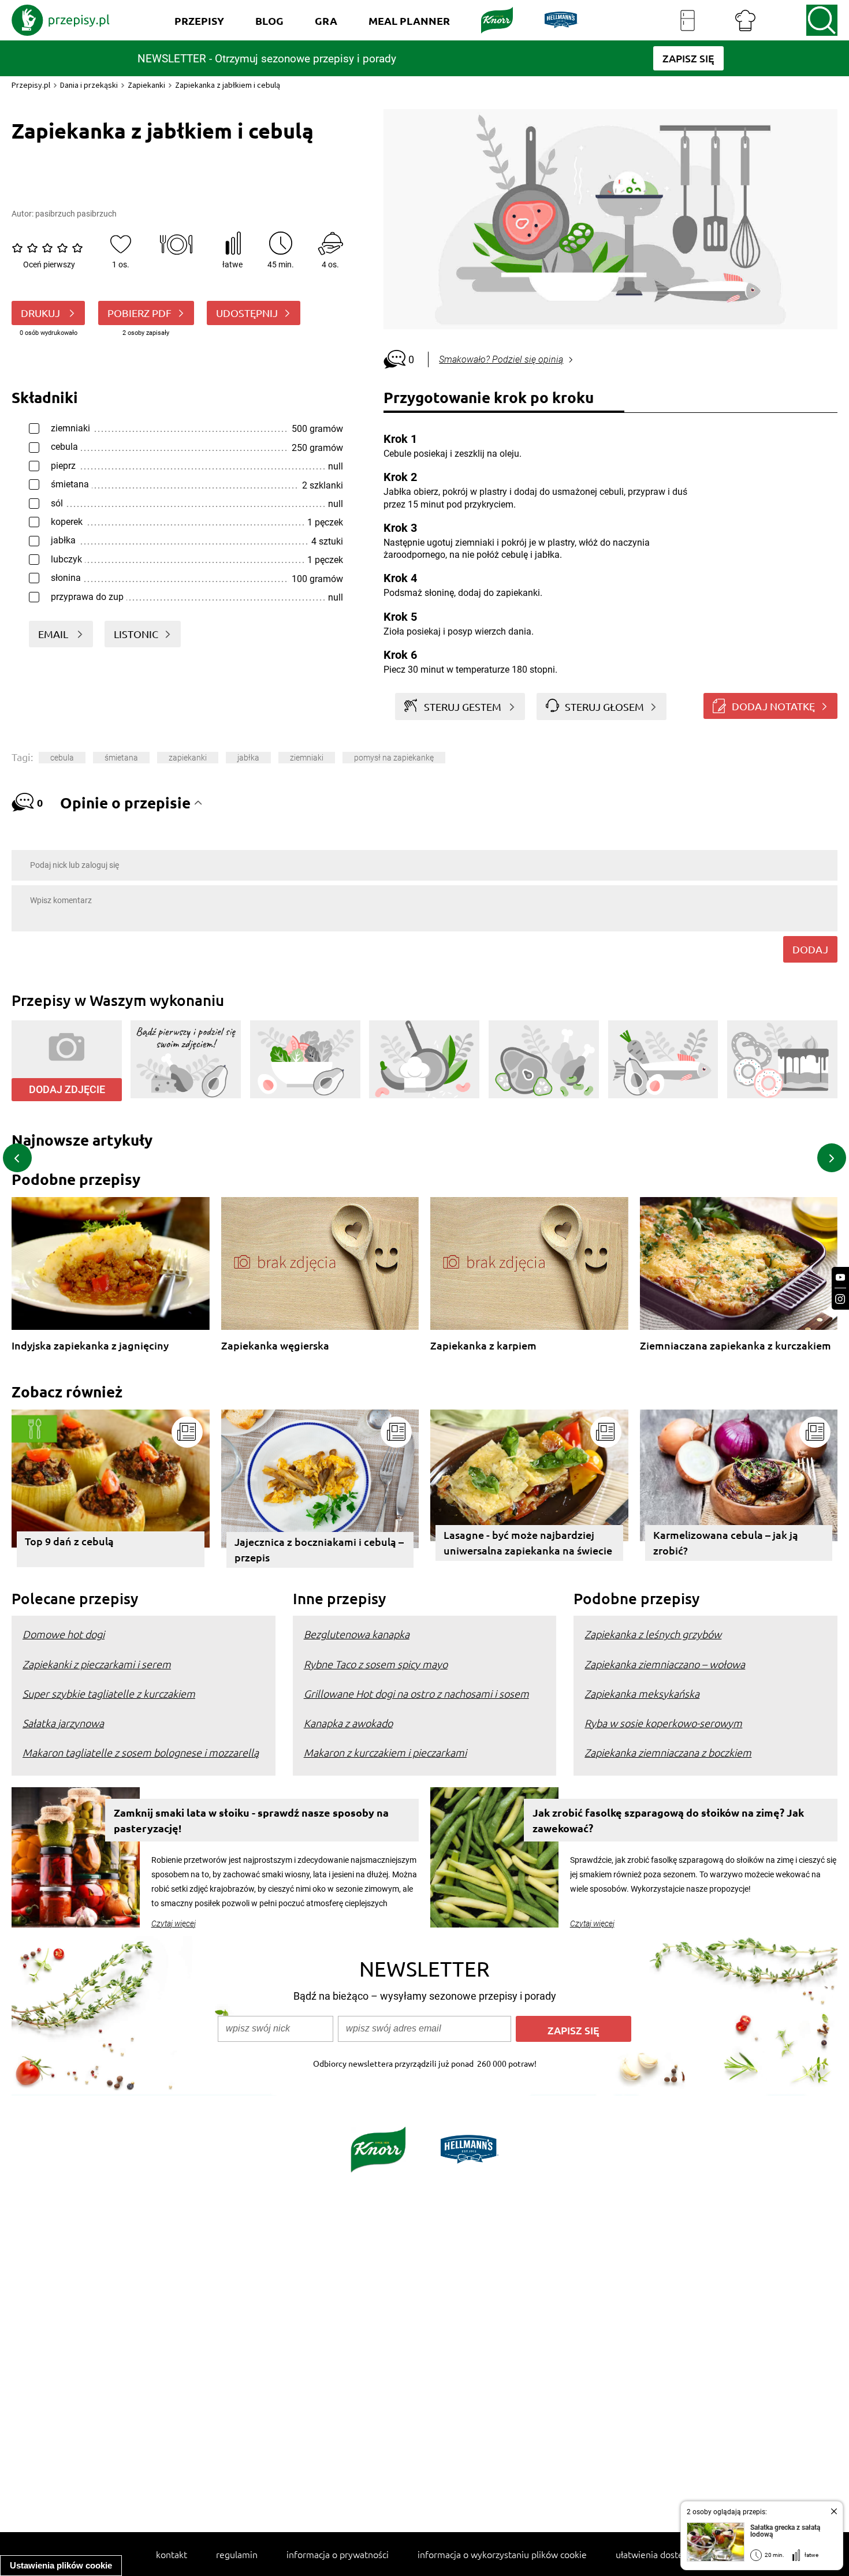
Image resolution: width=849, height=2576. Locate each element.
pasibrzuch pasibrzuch (76, 214)
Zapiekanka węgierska (275, 1346)
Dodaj (810, 949)
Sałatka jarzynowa (63, 1723)
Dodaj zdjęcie (67, 1089)
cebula (62, 758)
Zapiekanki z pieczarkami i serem (97, 1664)
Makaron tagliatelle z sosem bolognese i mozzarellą (141, 1752)
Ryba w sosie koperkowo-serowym (663, 1723)
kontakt (172, 2554)
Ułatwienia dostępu (655, 2554)
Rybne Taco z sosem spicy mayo (376, 1664)
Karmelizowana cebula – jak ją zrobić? (726, 1542)
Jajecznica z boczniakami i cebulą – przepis (319, 1549)
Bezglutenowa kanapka (357, 1634)
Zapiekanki (146, 85)
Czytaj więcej (174, 1923)
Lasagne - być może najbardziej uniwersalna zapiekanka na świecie (528, 1542)
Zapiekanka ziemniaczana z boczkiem (668, 1752)
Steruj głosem (604, 707)
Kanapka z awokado (348, 1723)
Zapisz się (574, 2030)
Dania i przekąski (89, 85)
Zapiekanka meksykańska (642, 1693)
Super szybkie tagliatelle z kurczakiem (109, 1693)
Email (54, 634)
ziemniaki (307, 758)
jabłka (248, 758)
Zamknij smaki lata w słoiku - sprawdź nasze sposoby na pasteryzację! (251, 1820)
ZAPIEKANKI (188, 758)
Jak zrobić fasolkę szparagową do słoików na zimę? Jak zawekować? (668, 1820)
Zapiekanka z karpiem (483, 1346)
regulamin (237, 2554)
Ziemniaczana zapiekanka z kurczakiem (736, 1346)
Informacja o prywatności (338, 2554)
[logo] (61, 20)
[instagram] (840, 1299)
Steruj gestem (463, 707)
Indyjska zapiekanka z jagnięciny (90, 1346)
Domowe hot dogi (64, 1634)
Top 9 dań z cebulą (69, 1541)
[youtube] (840, 1278)
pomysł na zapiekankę (394, 758)
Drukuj (42, 313)
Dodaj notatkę (773, 706)
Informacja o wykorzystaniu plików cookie (502, 2554)
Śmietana (121, 758)
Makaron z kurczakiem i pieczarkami (385, 1752)
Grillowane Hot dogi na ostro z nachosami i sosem (416, 1693)
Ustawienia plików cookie (61, 2565)
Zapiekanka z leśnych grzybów (653, 1634)
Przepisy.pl (31, 85)
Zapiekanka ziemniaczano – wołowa (665, 1664)
